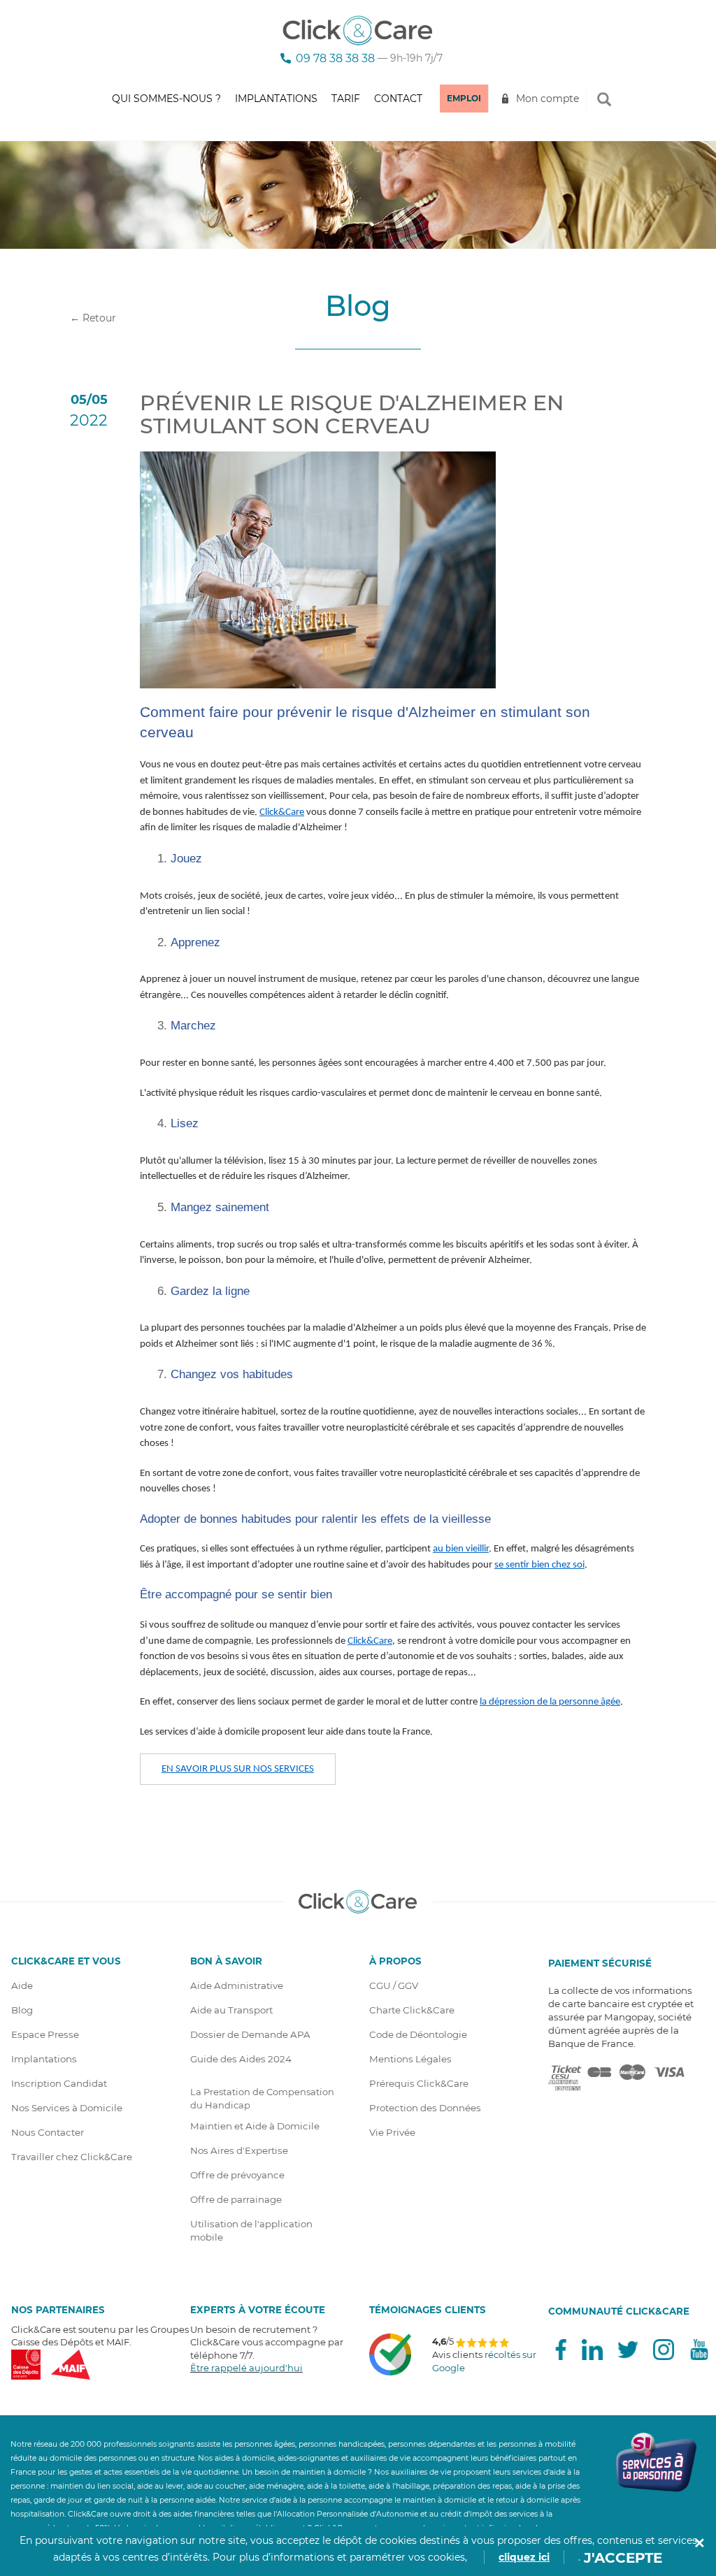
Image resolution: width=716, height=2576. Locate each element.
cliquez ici (524, 2557)
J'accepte (623, 2558)
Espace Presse (45, 2034)
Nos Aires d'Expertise (239, 2150)
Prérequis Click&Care (419, 2083)
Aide (22, 1985)
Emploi (464, 98)
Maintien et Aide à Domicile (255, 2126)
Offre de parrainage (236, 2199)
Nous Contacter (48, 2132)
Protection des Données (425, 2108)
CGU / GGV (394, 1985)
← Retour (93, 318)
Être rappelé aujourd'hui (246, 2368)
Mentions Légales (410, 2059)
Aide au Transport (231, 2010)
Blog (22, 2010)
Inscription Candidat (59, 2083)
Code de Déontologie (418, 2034)
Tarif (346, 99)
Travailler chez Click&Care (72, 2157)
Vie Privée (392, 2132)
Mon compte (547, 99)
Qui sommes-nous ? (166, 99)
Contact (398, 99)
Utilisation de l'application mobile (251, 2230)
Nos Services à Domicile (67, 2108)
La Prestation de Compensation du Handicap (262, 2098)
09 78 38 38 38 (335, 58)
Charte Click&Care (412, 2010)
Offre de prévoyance (237, 2175)
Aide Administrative (237, 1985)
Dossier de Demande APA (250, 2034)
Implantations (276, 99)
